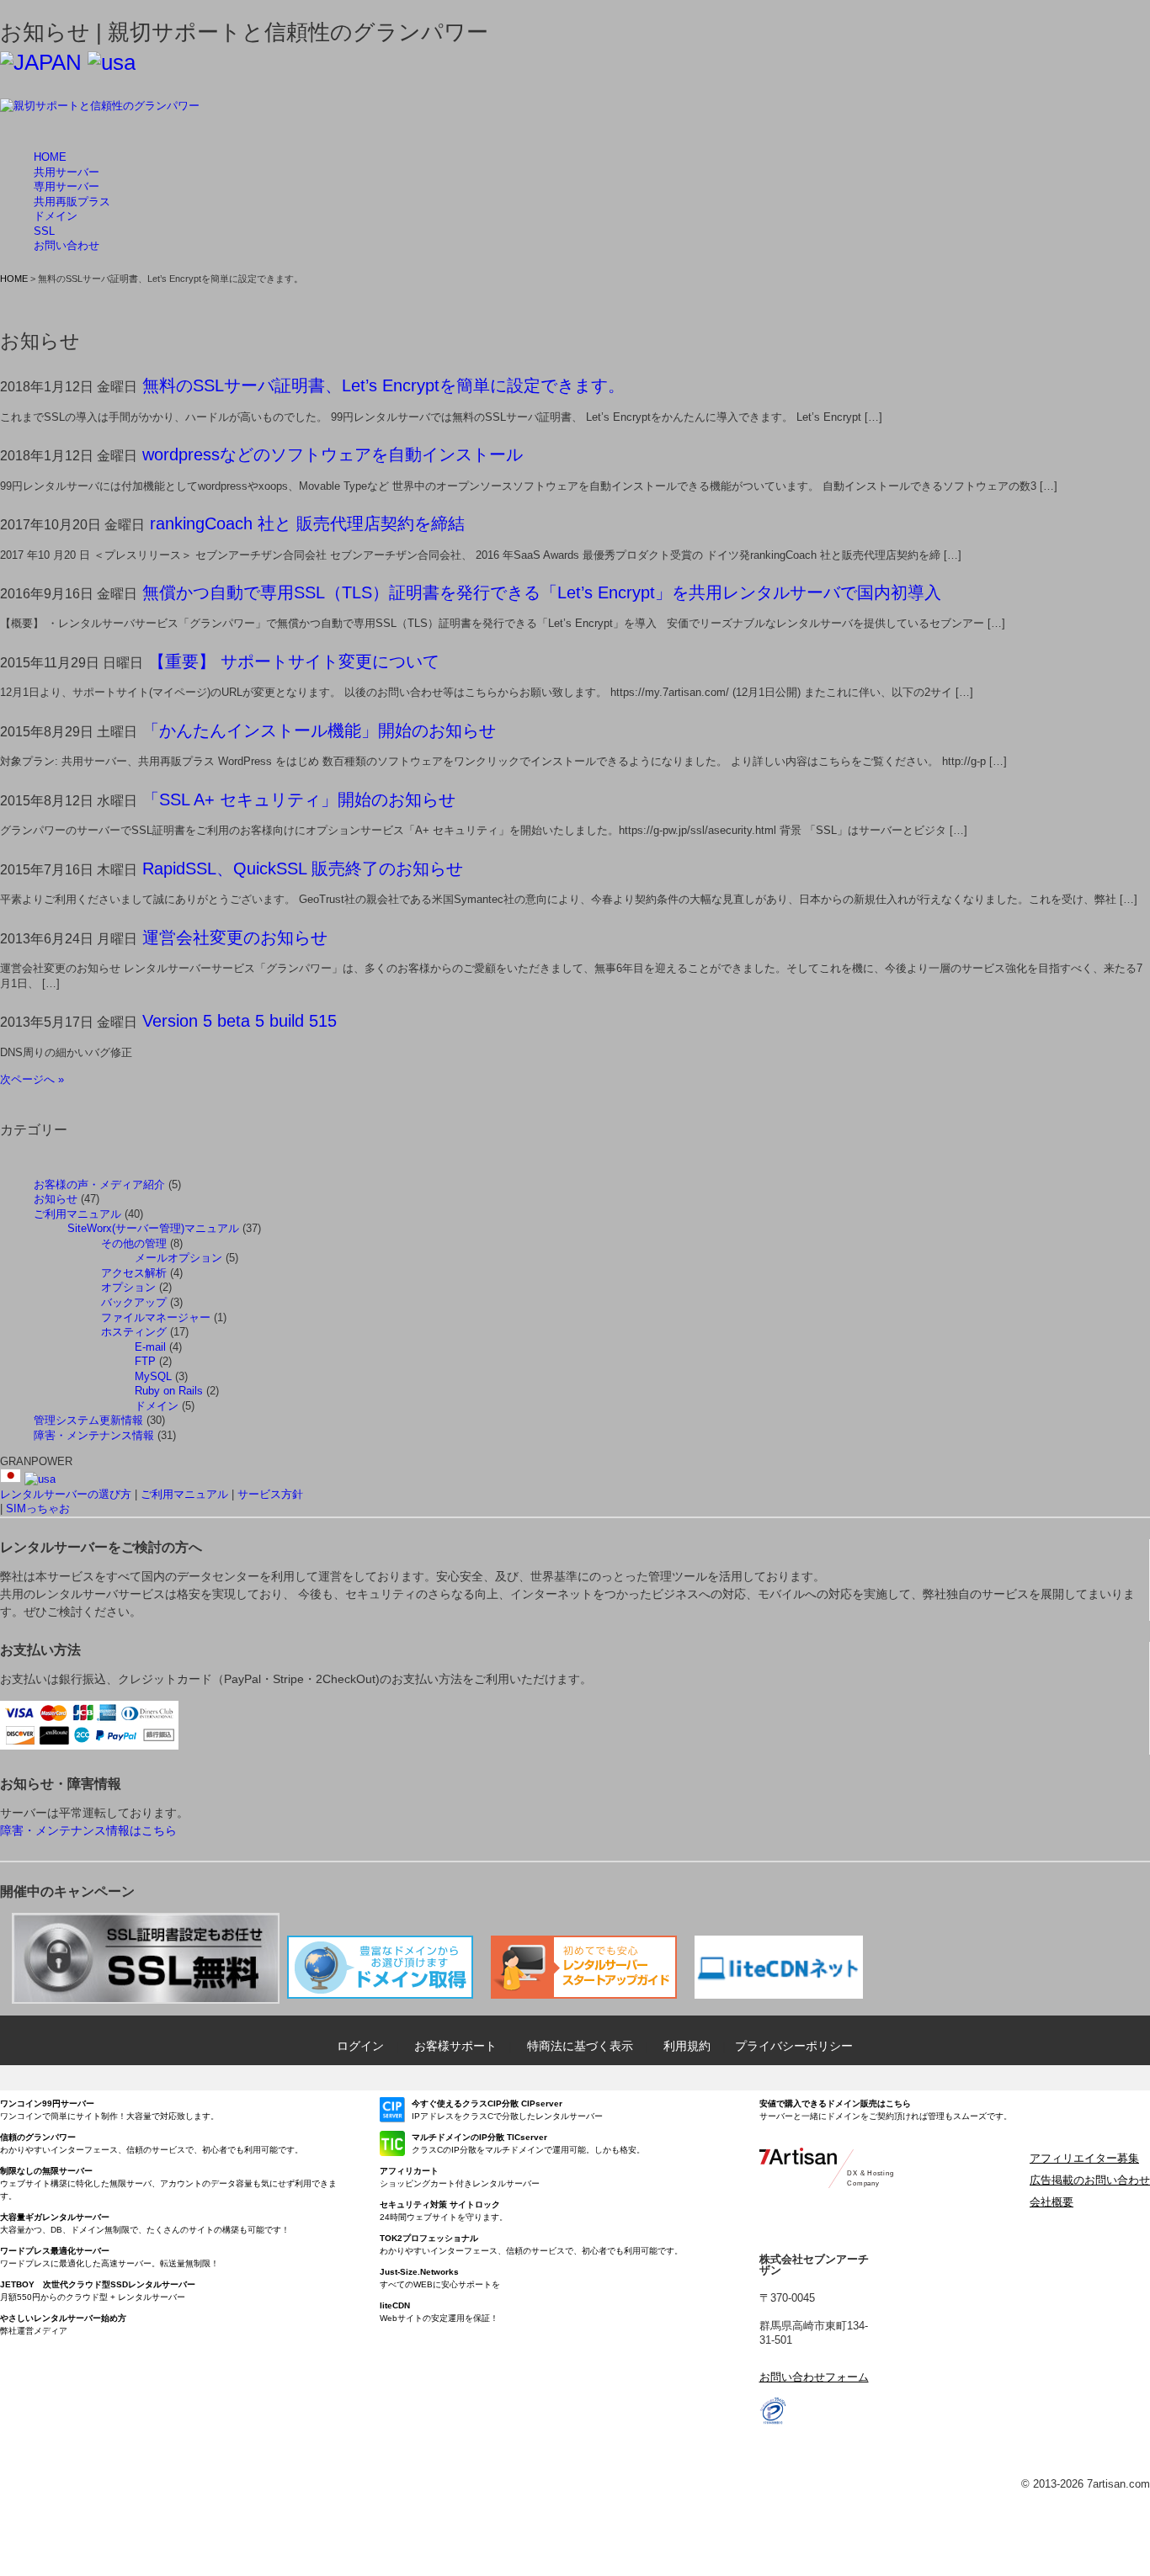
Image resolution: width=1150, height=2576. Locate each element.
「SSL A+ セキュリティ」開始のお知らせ (299, 799)
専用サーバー (67, 186)
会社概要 (1052, 2202)
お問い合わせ (67, 245)
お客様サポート (455, 2046)
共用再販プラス (72, 202)
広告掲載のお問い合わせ (1090, 2180)
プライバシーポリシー (794, 2046)
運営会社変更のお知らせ (235, 937)
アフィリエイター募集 (1084, 2158)
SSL (44, 231)
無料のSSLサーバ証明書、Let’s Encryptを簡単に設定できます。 (383, 385)
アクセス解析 (134, 1273)
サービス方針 (270, 1494)
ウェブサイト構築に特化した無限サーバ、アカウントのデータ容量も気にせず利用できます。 (168, 2183)
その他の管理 (134, 1243)
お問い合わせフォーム (814, 2377)
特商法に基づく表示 (580, 2046)
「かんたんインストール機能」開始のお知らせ (319, 730)
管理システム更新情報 (88, 1420)
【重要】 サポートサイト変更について (294, 661)
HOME (50, 157)
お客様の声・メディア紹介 (99, 1184)
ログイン (360, 2046)
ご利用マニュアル (77, 1214)
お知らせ (56, 1199)
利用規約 (687, 2046)
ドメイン (56, 216)
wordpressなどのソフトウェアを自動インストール (333, 454)
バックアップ (134, 1302)
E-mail (150, 1347)
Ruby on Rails (169, 1391)
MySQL (153, 1376)
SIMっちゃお (38, 1508)
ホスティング (134, 1332)
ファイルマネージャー (156, 1317)
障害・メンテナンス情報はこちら (88, 1830)
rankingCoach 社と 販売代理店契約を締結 (307, 523)
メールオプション (178, 1258)
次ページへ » (32, 1079)
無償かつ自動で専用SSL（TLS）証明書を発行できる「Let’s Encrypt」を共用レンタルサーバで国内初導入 (542, 592)
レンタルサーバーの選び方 (66, 1494)
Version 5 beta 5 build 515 (240, 1021)
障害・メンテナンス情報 (94, 1435)
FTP (145, 1361)
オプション (128, 1287)
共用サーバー (67, 172)
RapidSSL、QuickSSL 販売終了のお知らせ (303, 868)
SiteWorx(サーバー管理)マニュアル (153, 1228)
